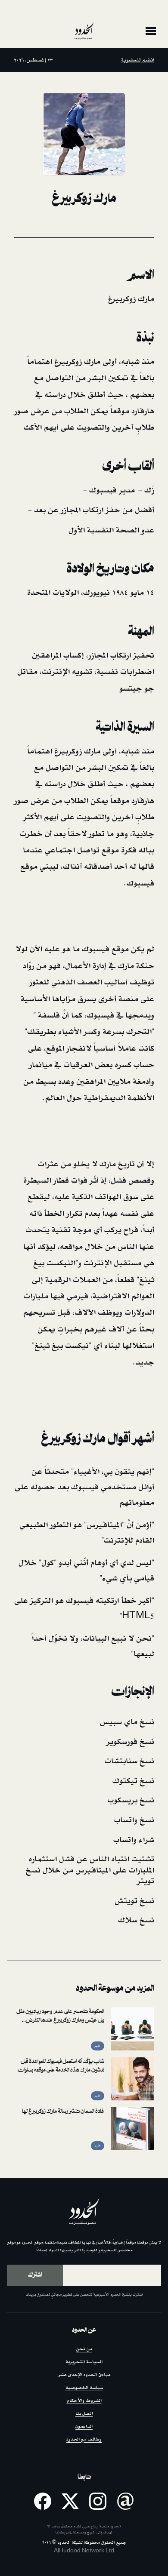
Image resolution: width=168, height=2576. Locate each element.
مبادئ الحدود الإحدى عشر (84, 2375)
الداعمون (84, 2427)
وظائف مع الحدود (84, 2439)
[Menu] (151, 31)
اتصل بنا (84, 2414)
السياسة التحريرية (84, 2362)
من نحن (84, 2349)
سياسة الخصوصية (84, 2388)
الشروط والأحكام (84, 2401)
